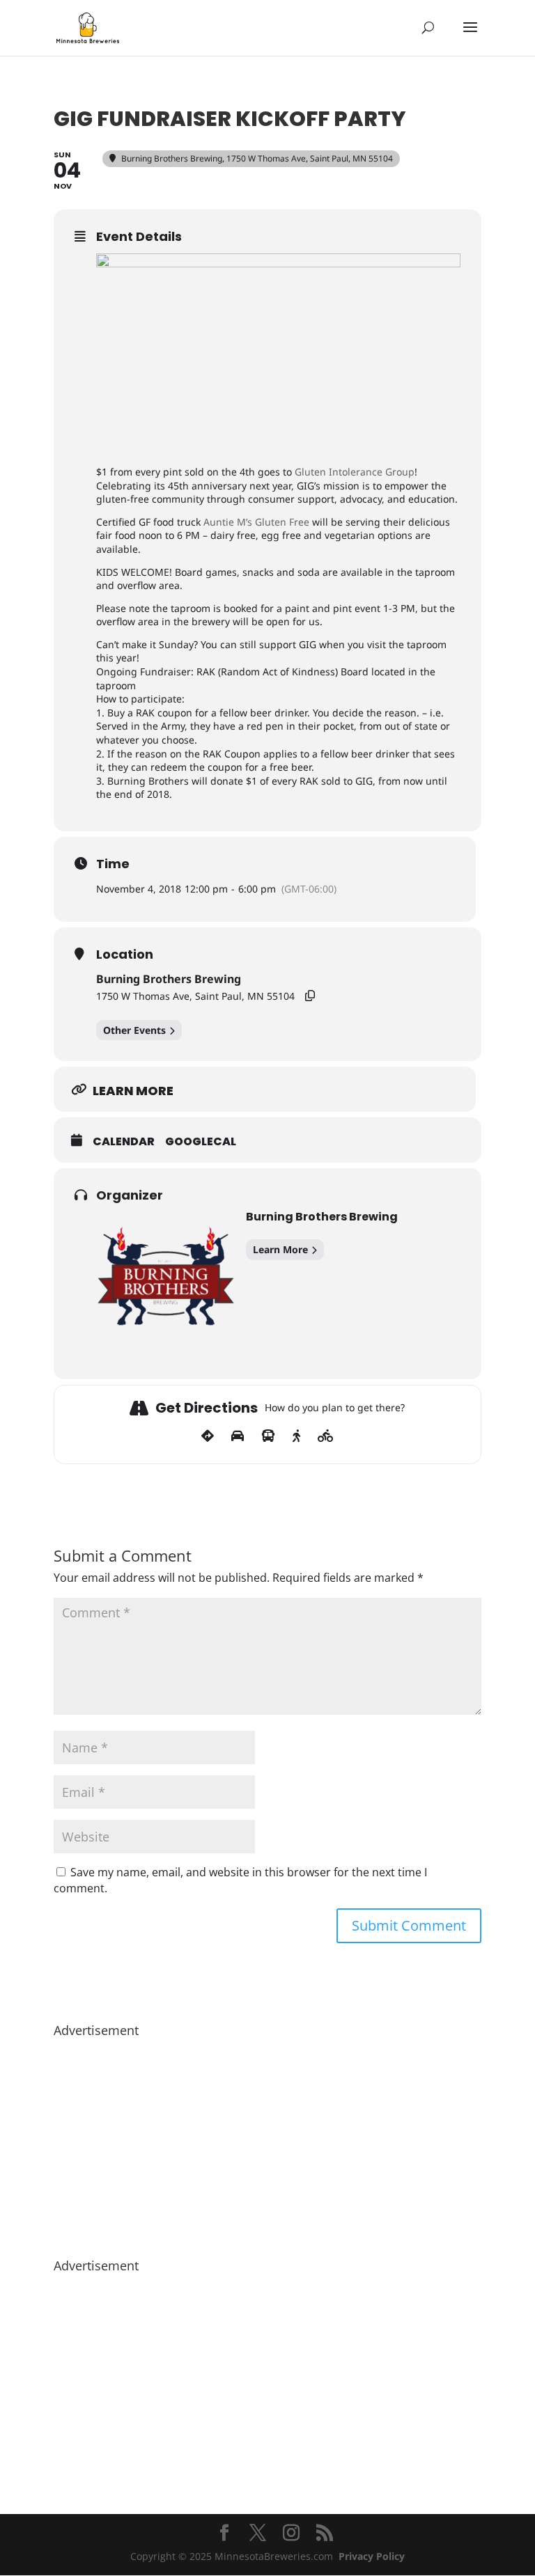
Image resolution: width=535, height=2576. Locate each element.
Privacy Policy (372, 2556)
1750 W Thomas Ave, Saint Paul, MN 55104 (195, 996)
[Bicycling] (326, 1436)
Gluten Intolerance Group (355, 472)
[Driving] (238, 1436)
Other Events (134, 1030)
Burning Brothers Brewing (169, 979)
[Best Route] (208, 1436)
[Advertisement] (267, 2141)
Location (125, 955)
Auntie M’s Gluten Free (256, 522)
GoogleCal (201, 1142)
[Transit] (268, 1436)
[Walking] (296, 1436)
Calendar (124, 1142)
